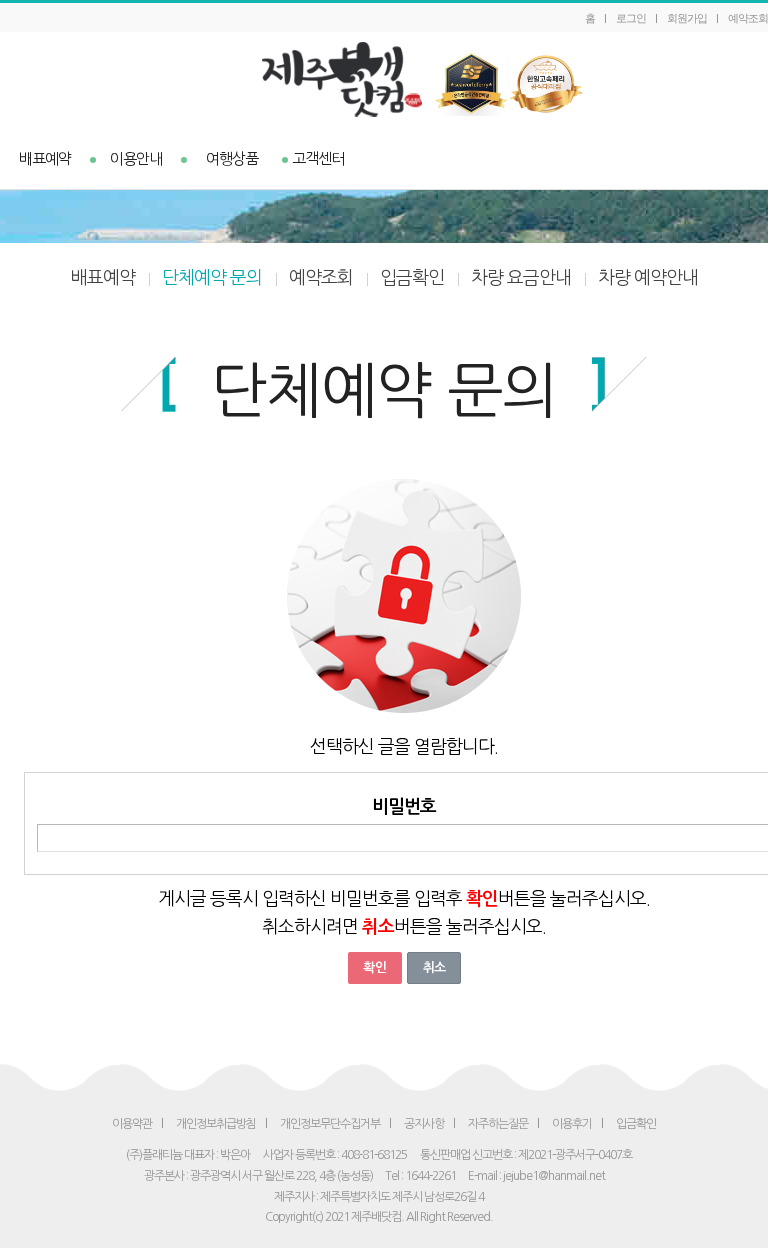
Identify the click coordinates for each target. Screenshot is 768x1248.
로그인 (631, 18)
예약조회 (748, 18)
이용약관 (132, 1124)
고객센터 (318, 158)
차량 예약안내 (648, 278)
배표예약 (45, 158)
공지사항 (424, 1124)
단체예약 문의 (212, 278)
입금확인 (412, 278)
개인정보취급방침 (216, 1124)
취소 (434, 967)
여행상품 (232, 158)
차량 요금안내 (521, 278)
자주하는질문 (498, 1124)
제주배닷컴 (384, 79)
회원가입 (687, 18)
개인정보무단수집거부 (330, 1124)
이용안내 (136, 158)
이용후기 (572, 1124)
